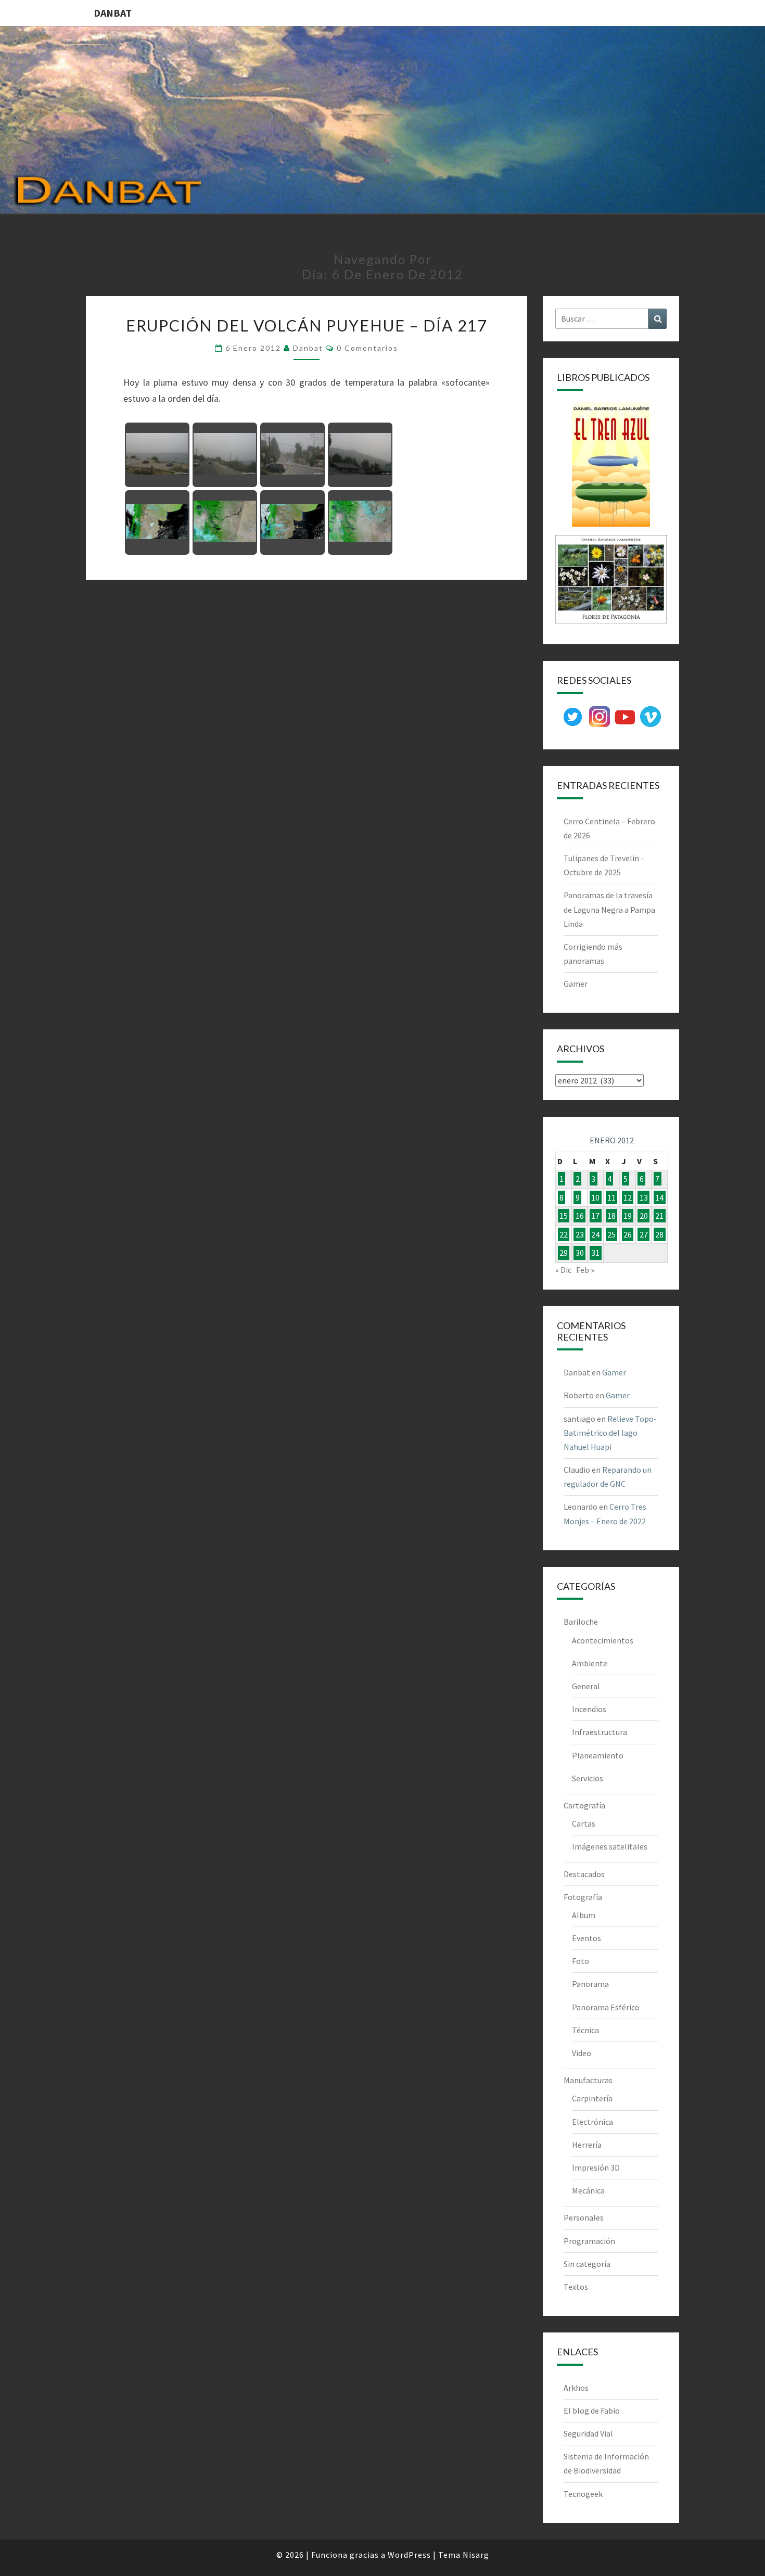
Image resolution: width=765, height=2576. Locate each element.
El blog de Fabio (592, 2411)
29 (564, 1253)
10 (595, 1197)
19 (628, 1216)
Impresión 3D (596, 2167)
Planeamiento (598, 1755)
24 (595, 1234)
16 (580, 1216)
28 (659, 1234)
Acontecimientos (603, 1640)
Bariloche (581, 1622)
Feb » (585, 1270)
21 (659, 1216)
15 (564, 1216)
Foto (581, 1961)
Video (582, 2053)
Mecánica (588, 2190)
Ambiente (590, 1663)
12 (628, 1197)
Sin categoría (587, 2264)
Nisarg (476, 2555)
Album (584, 1915)
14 (659, 1197)
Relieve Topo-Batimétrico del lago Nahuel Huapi (610, 1433)
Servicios (588, 1778)
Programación (589, 2241)
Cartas (584, 1823)
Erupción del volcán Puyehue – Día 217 (307, 325)
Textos (576, 2287)
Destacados (584, 1874)
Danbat (308, 348)
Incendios (589, 1709)
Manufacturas (588, 2080)
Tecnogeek (583, 2494)
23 (580, 1234)
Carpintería (592, 2098)
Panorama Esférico (606, 2007)
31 (595, 1253)
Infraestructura (600, 1732)
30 (580, 1253)
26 (628, 1234)
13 (644, 1197)
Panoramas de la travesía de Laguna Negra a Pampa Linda (609, 909)
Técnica (585, 2030)
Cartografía (584, 1805)
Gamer (576, 984)
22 (564, 1234)
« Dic (563, 1270)
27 (644, 1234)
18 (611, 1216)
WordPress (409, 2555)
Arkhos (576, 2388)
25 (611, 1234)
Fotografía (583, 1897)
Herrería (587, 2145)
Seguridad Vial (588, 2433)
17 (595, 1216)
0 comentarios (367, 348)
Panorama (590, 1984)
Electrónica (592, 2122)
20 (644, 1216)
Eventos (586, 1938)
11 (611, 1197)
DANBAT (113, 13)
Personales (584, 2217)
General (586, 1686)
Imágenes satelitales (610, 1846)
